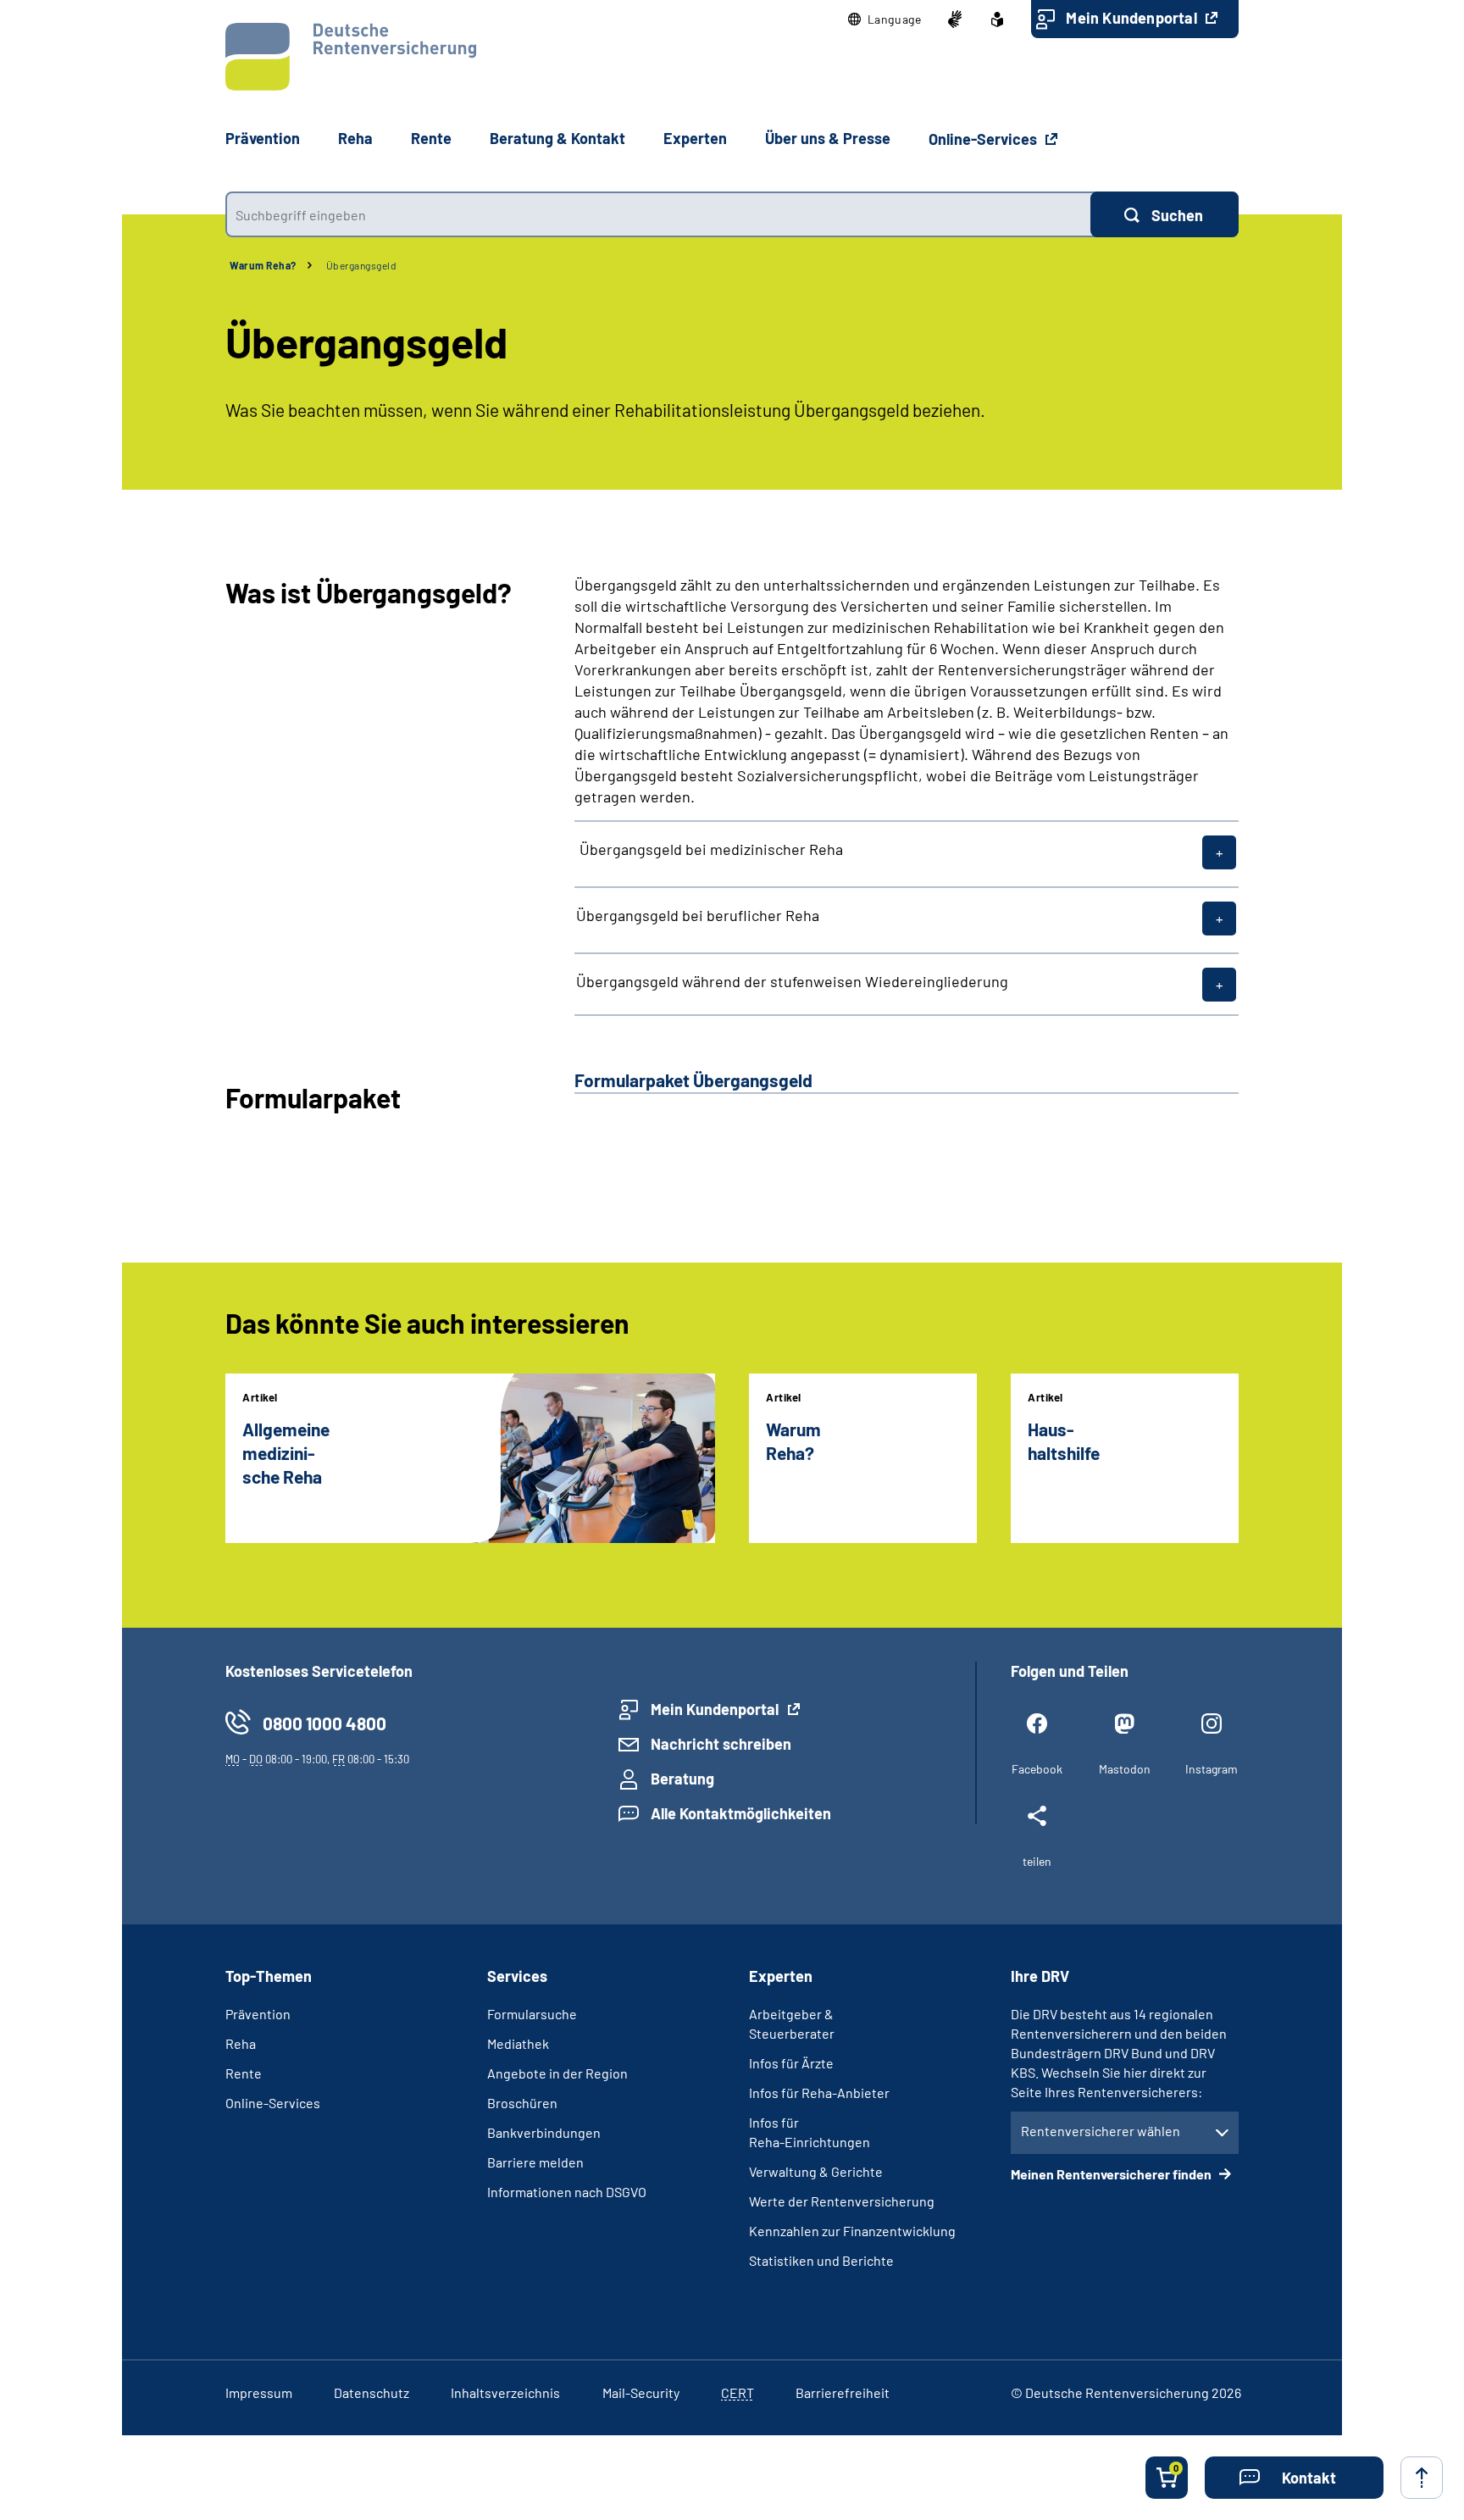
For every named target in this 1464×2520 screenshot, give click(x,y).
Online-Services (984, 139)
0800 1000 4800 (324, 1723)
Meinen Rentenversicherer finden (1112, 2174)
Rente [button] (431, 138)
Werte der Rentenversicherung (842, 2201)
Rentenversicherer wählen (1101, 2131)
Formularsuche (532, 2014)
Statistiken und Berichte (821, 2260)
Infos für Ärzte (791, 2063)
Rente (244, 2073)
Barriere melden (535, 2162)
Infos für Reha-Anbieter (819, 2093)
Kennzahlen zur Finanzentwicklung (852, 2231)
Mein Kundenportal (1133, 18)
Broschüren (522, 2103)
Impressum (259, 2392)
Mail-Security (641, 2392)
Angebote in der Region (557, 2073)
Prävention (263, 138)
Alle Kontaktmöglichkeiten (741, 1813)
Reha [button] (355, 138)
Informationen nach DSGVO (567, 2192)
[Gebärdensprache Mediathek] (955, 19)
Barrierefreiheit (843, 2392)
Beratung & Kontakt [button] (557, 138)
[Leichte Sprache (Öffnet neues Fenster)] (997, 19)
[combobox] (658, 214)
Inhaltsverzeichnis (505, 2392)
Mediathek (518, 2043)
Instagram (1212, 1769)
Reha (241, 2043)
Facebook (1037, 1769)
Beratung (682, 1779)
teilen (1037, 1861)
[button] (885, 19)
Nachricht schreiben (721, 1744)
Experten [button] (695, 138)
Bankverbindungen (544, 2132)
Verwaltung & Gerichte (816, 2171)
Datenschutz (372, 2392)
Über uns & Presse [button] (828, 138)
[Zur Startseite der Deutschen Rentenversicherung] (351, 57)
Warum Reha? (263, 265)
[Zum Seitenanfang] (1422, 2478)
